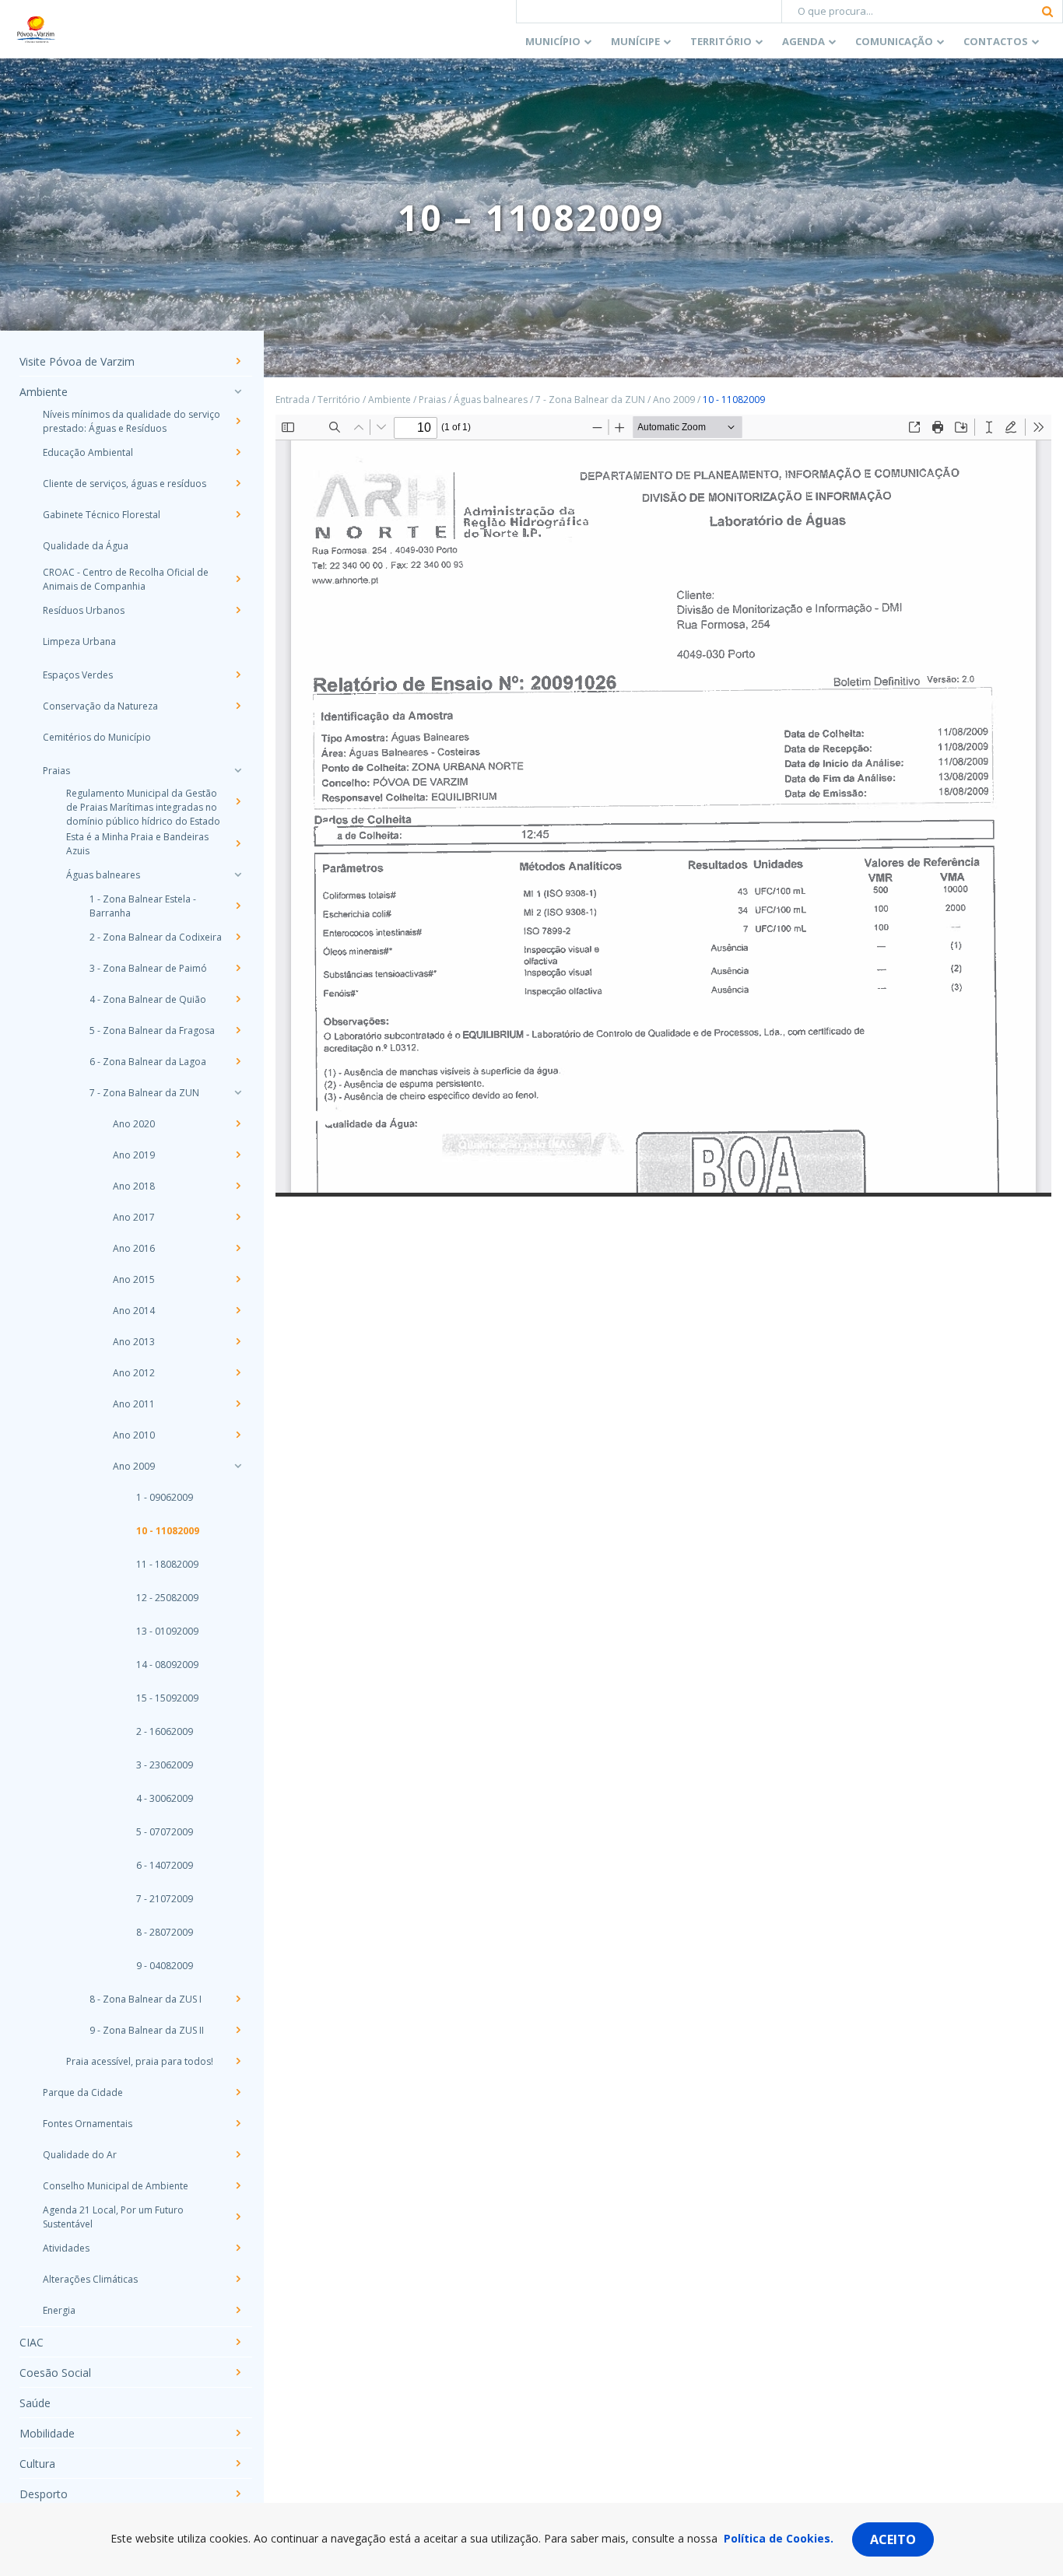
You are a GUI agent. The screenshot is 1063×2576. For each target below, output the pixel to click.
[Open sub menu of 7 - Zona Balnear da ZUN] (237, 1092)
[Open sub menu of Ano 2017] (237, 1217)
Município (553, 41)
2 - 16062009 (165, 1731)
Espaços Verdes (78, 675)
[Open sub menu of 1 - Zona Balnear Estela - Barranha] (237, 906)
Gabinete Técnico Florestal (102, 515)
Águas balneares (103, 875)
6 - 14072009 (165, 1865)
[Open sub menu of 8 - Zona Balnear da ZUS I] (237, 1999)
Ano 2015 (134, 1279)
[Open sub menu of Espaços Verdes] (237, 675)
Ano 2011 (134, 1404)
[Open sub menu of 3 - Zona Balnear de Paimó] (237, 968)
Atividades (66, 2248)
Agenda (803, 41)
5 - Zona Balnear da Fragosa (152, 1030)
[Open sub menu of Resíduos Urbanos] (237, 610)
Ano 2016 (134, 1248)
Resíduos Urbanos (84, 610)
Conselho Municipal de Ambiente (116, 2186)
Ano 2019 (134, 1155)
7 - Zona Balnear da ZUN (144, 1093)
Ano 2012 (134, 1373)
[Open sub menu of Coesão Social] (237, 2372)
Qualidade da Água (86, 546)
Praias (56, 771)
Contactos (996, 41)
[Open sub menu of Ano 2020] (237, 1123)
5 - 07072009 (165, 1832)
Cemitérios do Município (97, 737)
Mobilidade (47, 2433)
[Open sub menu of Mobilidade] (237, 2433)
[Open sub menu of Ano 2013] (237, 1341)
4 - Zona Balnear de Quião (148, 999)
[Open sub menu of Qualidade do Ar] (237, 2154)
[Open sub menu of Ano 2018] (237, 1186)
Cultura (37, 2464)
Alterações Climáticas (90, 2279)
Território (721, 41)
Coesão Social (55, 2373)
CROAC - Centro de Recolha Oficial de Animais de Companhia (126, 579)
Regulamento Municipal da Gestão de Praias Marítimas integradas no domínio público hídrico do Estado (143, 807)
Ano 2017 (134, 1217)
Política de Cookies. (779, 2538)
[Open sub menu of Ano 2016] (237, 1248)
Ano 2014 (134, 1311)
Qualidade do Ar (80, 2155)
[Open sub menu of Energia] (237, 2310)
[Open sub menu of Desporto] (237, 2494)
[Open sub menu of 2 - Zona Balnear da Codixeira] (237, 937)
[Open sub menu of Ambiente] (237, 391)
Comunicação (894, 41)
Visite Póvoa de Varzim (77, 361)
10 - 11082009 (168, 1531)
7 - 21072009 (165, 1899)
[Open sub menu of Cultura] (237, 2463)
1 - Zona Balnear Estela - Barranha (143, 906)
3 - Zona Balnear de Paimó (148, 968)
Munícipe (635, 41)
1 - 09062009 (165, 1497)
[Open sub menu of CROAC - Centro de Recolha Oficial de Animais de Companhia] (237, 579)
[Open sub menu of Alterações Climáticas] (237, 2279)
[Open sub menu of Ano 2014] (237, 1310)
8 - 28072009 (165, 1932)
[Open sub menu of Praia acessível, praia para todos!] (237, 2061)
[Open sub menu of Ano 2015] (237, 1279)
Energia (59, 2310)
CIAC (32, 2342)
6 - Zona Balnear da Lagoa (148, 1062)
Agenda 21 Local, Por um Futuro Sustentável (113, 2217)
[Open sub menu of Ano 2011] (237, 1404)
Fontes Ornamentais (88, 2124)
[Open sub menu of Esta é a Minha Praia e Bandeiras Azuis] (237, 843)
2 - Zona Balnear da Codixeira (156, 937)
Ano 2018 (134, 1186)
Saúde (35, 2403)
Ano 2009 (134, 1466)
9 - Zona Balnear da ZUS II (147, 2030)
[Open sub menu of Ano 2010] (237, 1435)
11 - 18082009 (167, 1564)
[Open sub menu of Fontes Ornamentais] (237, 2123)
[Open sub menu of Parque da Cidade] (237, 2092)
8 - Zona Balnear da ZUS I (146, 1999)
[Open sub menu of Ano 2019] (237, 1155)
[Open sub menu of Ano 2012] (237, 1372)
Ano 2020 (134, 1124)
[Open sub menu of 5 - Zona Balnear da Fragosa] (237, 1030)
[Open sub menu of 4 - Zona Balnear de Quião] (237, 999)
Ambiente (44, 392)
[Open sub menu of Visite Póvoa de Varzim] (237, 361)
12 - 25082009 (167, 1598)
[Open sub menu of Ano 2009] (237, 1466)
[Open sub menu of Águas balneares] (237, 874)
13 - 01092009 (167, 1631)
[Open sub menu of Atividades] (237, 2248)
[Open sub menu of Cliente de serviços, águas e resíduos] (237, 483)
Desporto (44, 2494)
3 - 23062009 (165, 1765)
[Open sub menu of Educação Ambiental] (237, 452)
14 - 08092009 (167, 1665)
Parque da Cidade (83, 2092)
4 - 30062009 (165, 1798)
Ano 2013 (134, 1342)
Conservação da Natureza (100, 706)
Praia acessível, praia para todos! (140, 2061)
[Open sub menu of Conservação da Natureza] (237, 706)
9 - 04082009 (165, 1966)
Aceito (893, 2539)
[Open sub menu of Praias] (237, 770)
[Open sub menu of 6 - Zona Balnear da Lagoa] (237, 1061)
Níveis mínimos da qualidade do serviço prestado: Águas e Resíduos (132, 421)
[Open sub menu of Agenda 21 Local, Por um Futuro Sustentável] (237, 2217)
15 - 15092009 (167, 1698)
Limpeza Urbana (79, 641)
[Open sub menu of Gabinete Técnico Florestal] (237, 514)
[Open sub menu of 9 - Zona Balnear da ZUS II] (237, 2030)
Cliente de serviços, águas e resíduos (125, 484)
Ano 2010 (134, 1435)
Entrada (293, 400)
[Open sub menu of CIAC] (237, 2342)
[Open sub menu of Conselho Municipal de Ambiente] (237, 2185)
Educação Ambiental (88, 452)
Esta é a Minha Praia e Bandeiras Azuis (137, 844)
